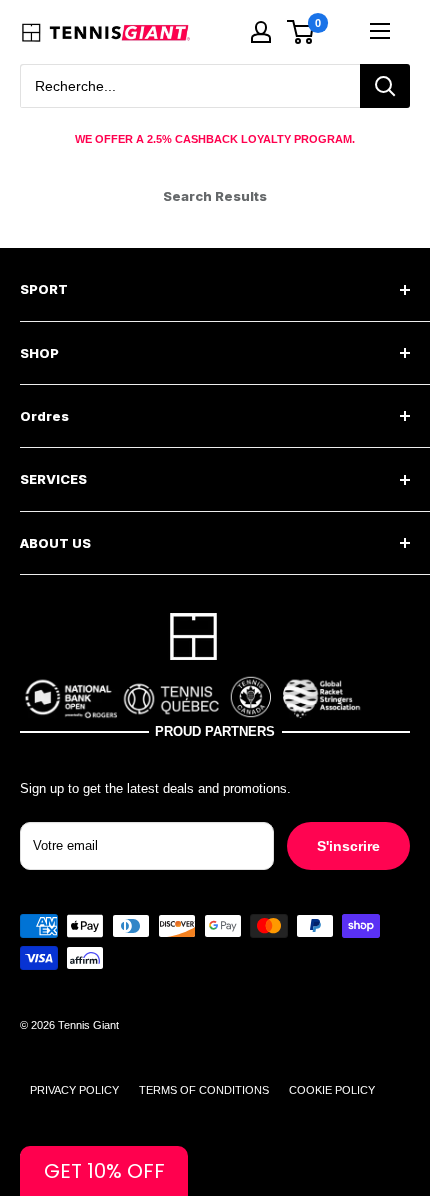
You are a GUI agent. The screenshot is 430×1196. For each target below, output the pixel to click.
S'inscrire (348, 846)
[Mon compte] (261, 32)
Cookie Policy (332, 1090)
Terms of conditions (204, 1090)
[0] (301, 32)
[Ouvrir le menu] (380, 31)
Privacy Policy (74, 1090)
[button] (104, 1171)
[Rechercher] (385, 86)
